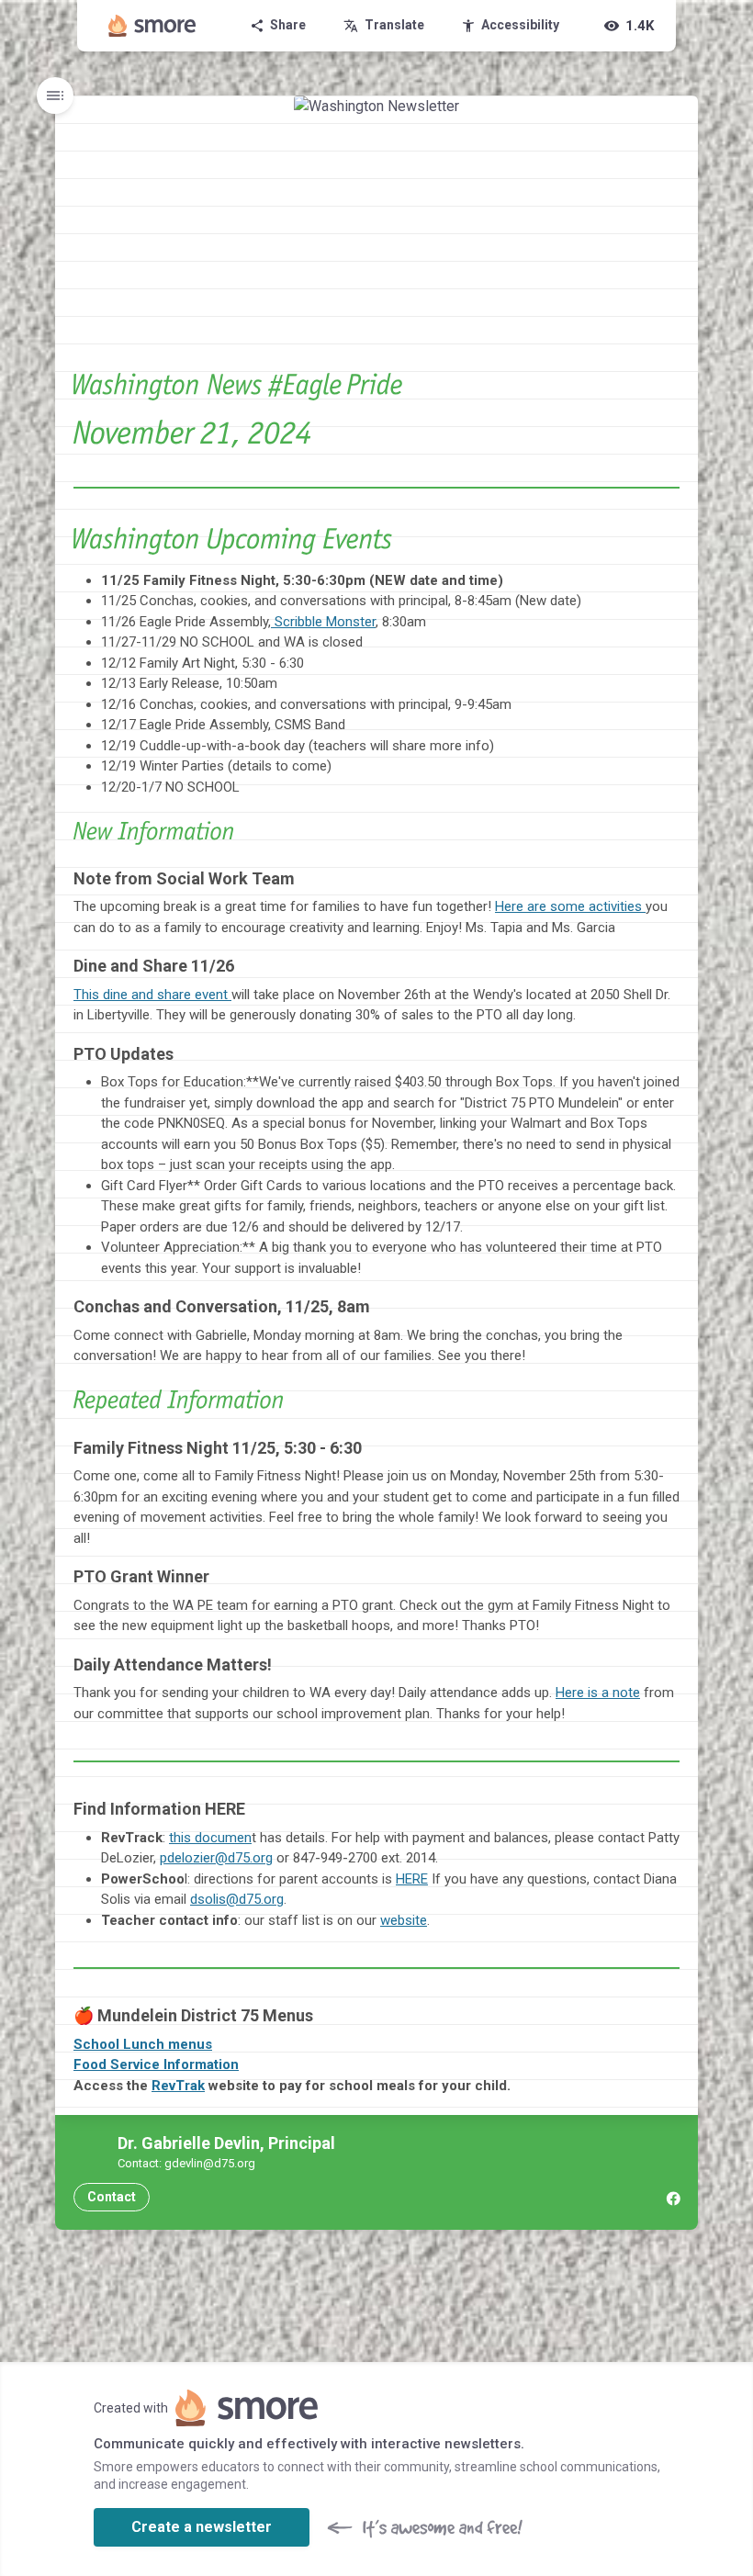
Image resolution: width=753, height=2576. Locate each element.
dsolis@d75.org (237, 1899)
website (404, 1920)
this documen (210, 1838)
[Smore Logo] (152, 26)
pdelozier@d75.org (216, 1858)
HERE (412, 1879)
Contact (112, 2197)
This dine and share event (152, 995)
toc (55, 96)
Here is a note (598, 1693)
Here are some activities (570, 906)
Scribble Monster (323, 622)
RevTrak (178, 2086)
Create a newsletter (202, 2527)
